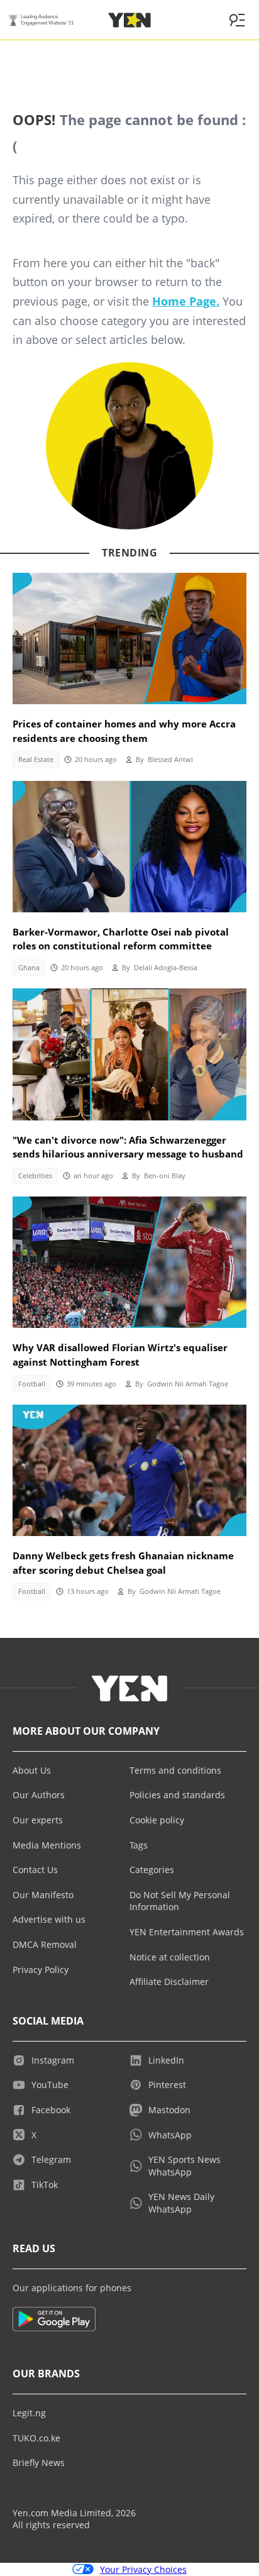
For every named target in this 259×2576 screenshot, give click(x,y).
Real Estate (36, 760)
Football (32, 1384)
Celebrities (35, 1176)
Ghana (29, 968)
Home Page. (186, 301)
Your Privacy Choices (143, 2569)
